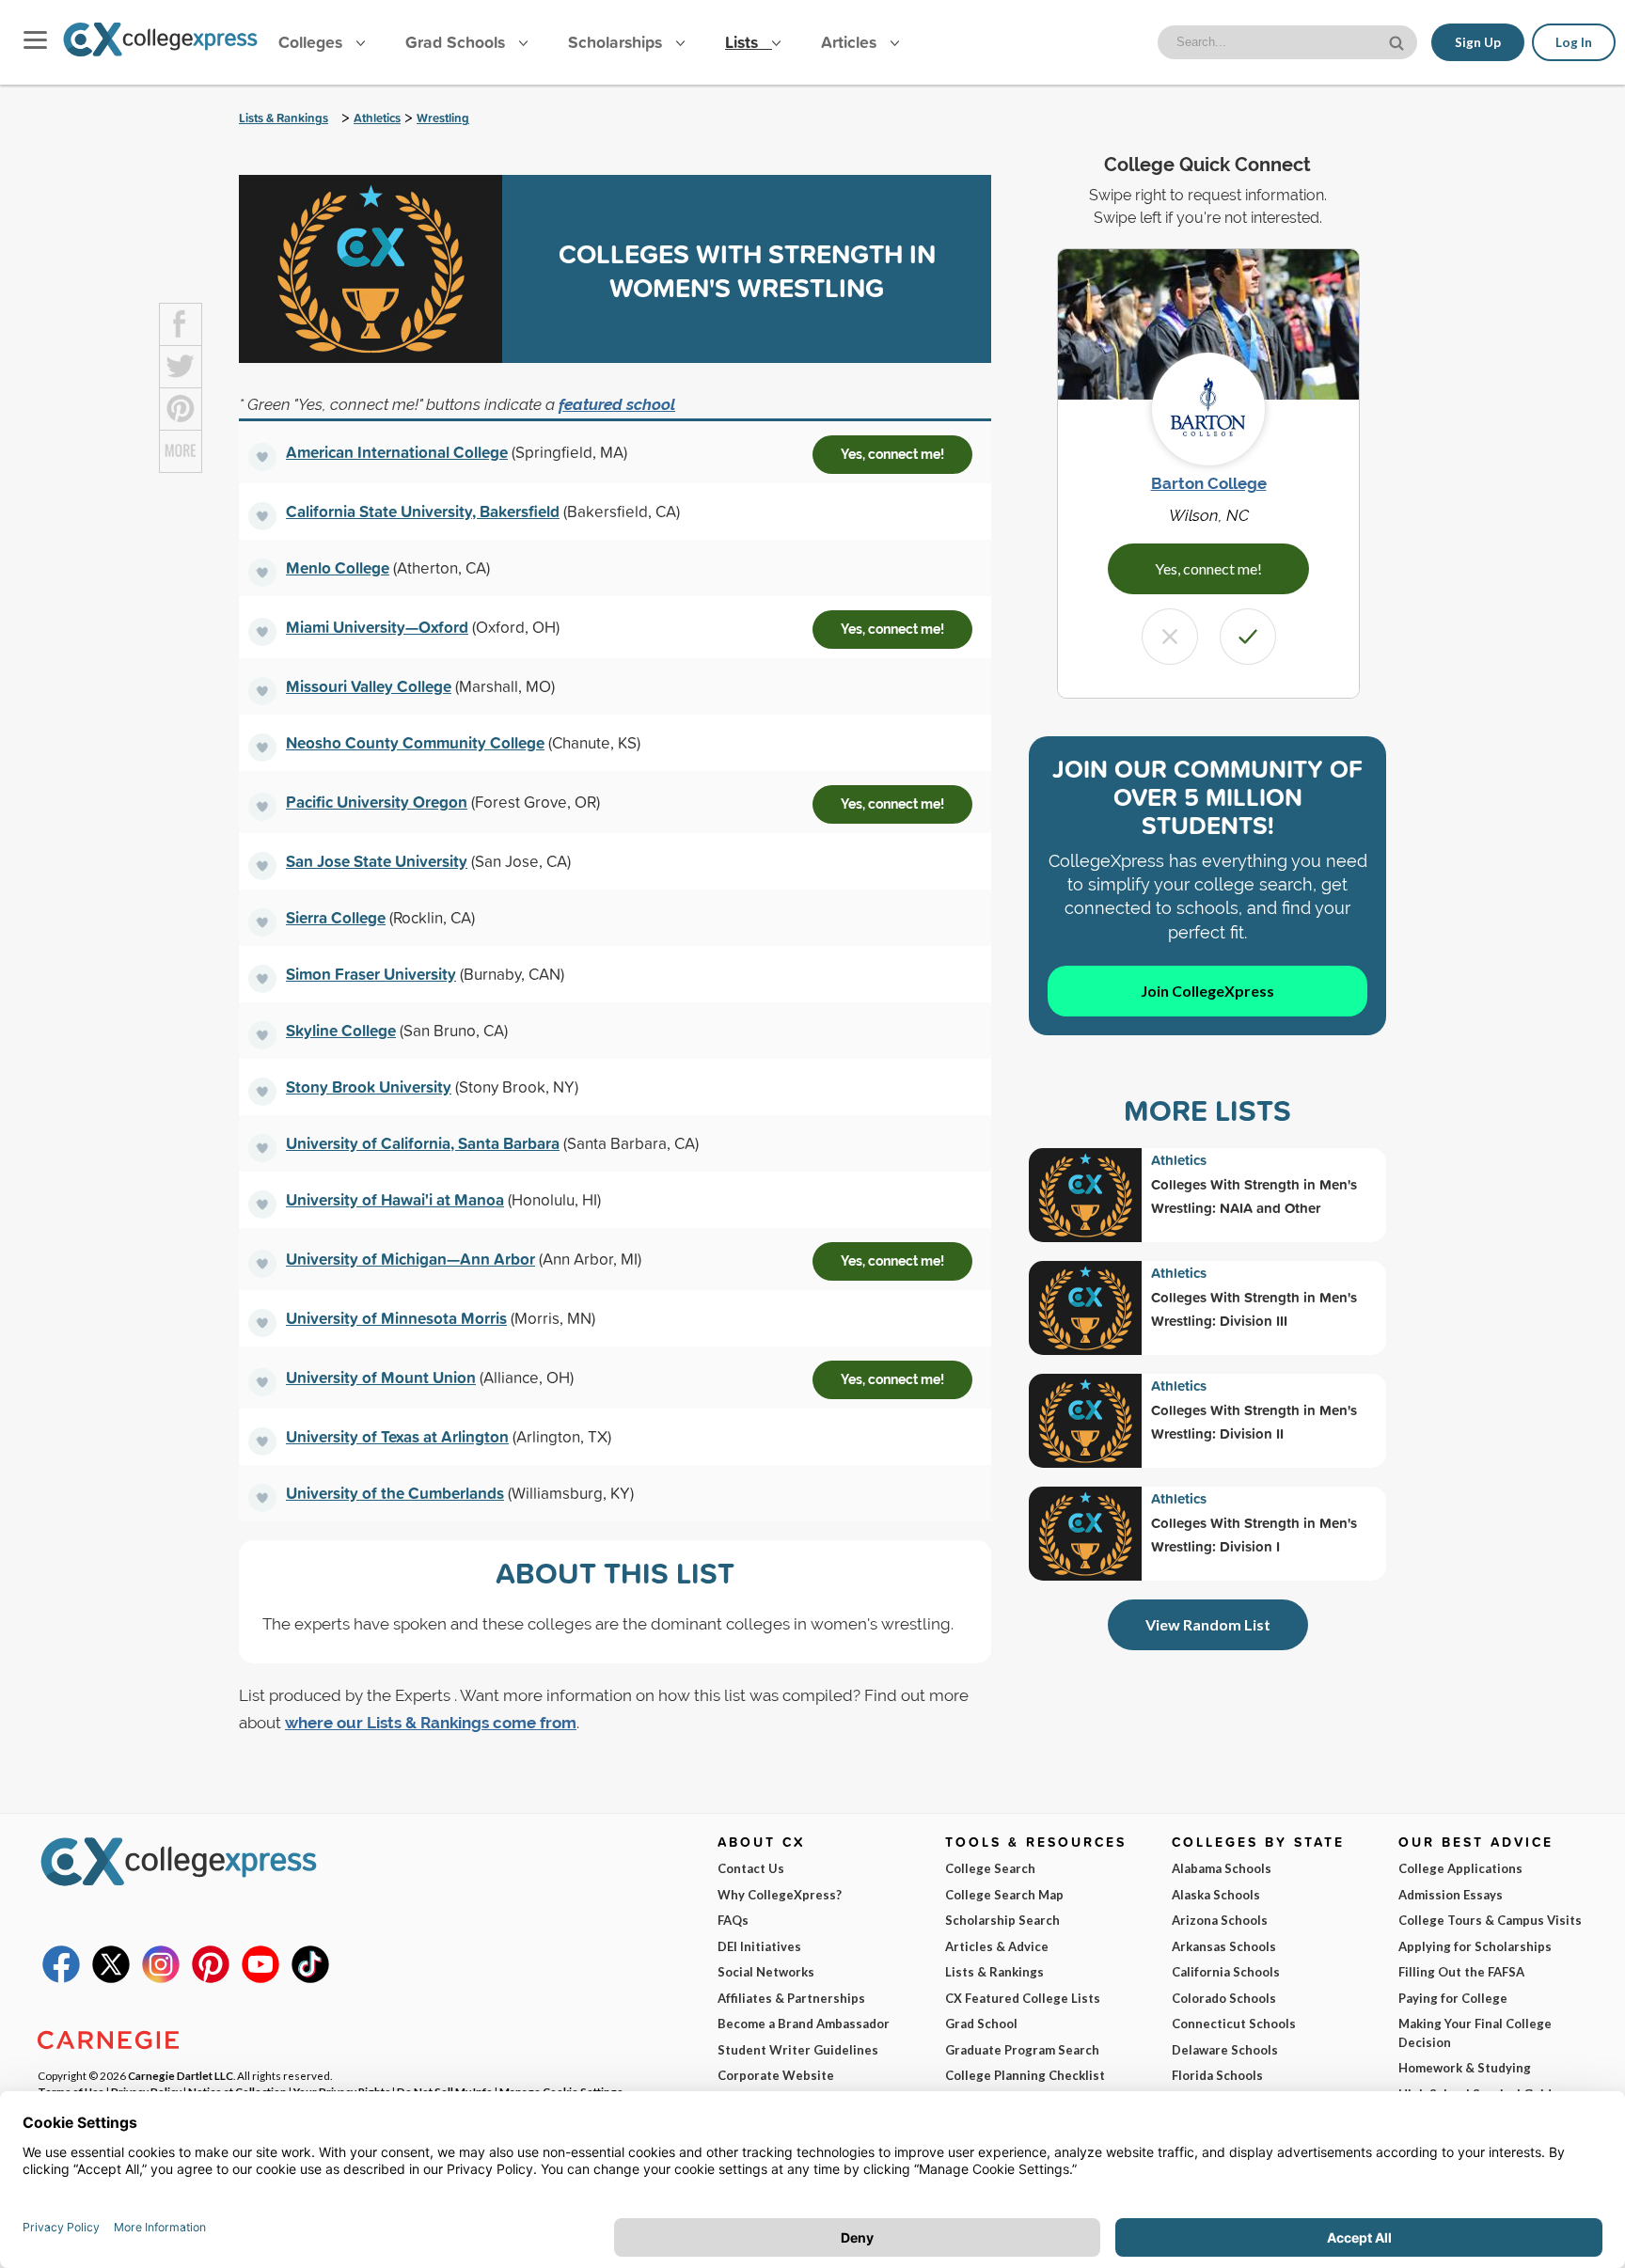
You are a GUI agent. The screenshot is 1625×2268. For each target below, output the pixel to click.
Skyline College (341, 1030)
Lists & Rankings (284, 118)
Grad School (981, 2024)
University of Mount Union (381, 1377)
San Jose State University (377, 861)
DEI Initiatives (759, 1946)
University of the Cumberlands (395, 1493)
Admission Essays (1451, 1895)
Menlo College (338, 567)
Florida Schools (1217, 2075)
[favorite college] (262, 457)
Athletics (377, 118)
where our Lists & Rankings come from (431, 1723)
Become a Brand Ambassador (804, 2024)
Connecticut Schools (1234, 2024)
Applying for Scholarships (1475, 1946)
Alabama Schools (1222, 1868)
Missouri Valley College (369, 686)
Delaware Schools (1225, 2050)
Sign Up (1478, 42)
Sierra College (336, 917)
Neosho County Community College (415, 742)
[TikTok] (310, 1978)
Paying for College (1453, 1998)
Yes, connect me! (892, 454)
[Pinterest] (211, 1978)
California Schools (1226, 1972)
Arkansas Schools (1224, 1946)
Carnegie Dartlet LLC (181, 2075)
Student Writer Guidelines (798, 2050)
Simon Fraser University (371, 974)
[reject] (1170, 637)
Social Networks (766, 1972)
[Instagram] (161, 1978)
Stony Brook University (369, 1087)
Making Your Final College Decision (1475, 2033)
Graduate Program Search (1022, 2050)
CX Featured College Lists (1023, 1998)
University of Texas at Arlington (397, 1436)
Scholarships (617, 42)
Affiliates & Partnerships (791, 1998)
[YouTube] (260, 1978)
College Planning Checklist (1025, 2075)
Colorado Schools (1224, 1998)
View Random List (1208, 1624)
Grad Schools (458, 42)
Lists (744, 42)
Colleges (310, 42)
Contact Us (751, 1868)
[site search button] (1398, 41)
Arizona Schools (1220, 1920)
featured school (617, 404)
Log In (1574, 42)
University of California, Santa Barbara (423, 1143)
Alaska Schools (1216, 1895)
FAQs (733, 1920)
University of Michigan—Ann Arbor (410, 1259)
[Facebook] (61, 1978)
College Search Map (1004, 1895)
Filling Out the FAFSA (1461, 1972)
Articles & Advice (997, 1946)
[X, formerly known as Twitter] (111, 1978)
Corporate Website (776, 2075)
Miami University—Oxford (377, 627)
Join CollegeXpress (1207, 991)
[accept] (1248, 637)
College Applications (1460, 1868)
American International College (397, 452)
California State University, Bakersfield (423, 511)
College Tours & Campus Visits (1490, 1920)
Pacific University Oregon (377, 802)
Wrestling (443, 118)
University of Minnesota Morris (396, 1318)
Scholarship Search (1002, 1920)
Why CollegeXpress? (780, 1895)
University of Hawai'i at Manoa (395, 1199)
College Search (990, 1868)
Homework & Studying (1465, 2068)
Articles (851, 42)
